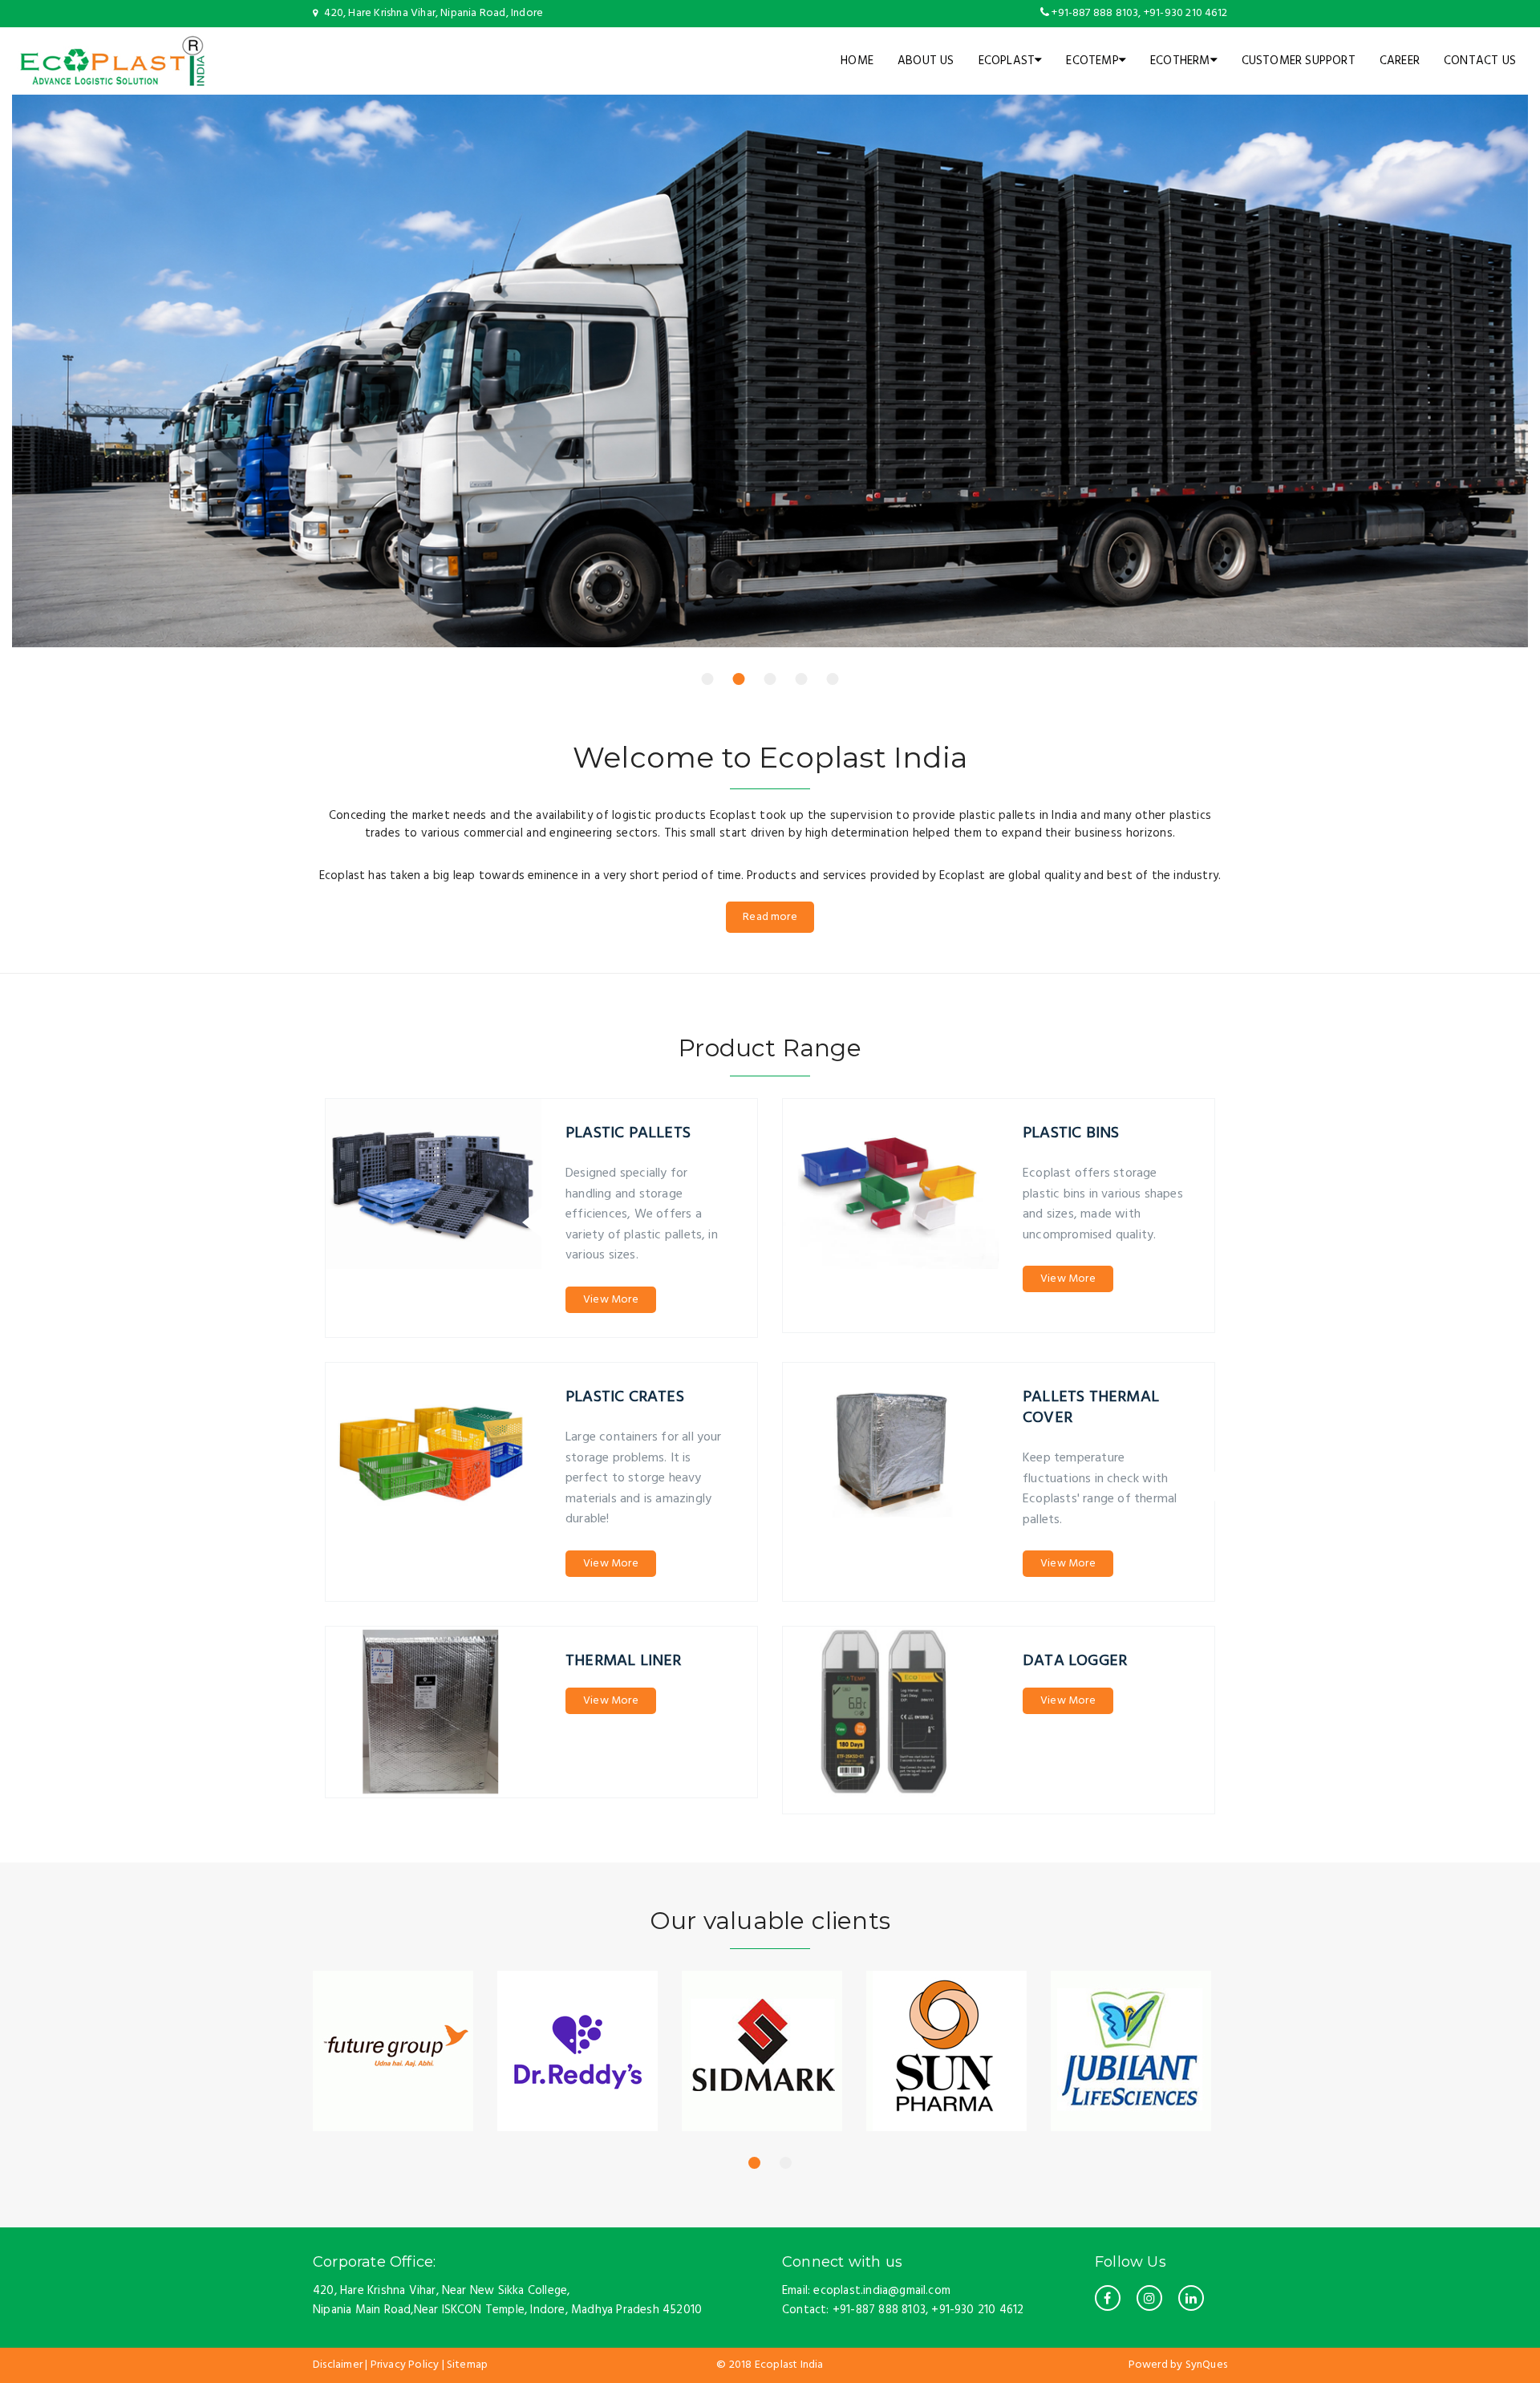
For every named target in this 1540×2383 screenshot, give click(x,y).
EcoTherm (1180, 61)
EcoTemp (1092, 61)
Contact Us (1480, 61)
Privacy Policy (405, 2365)
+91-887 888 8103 (1095, 13)
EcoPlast (1007, 61)
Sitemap (467, 2365)
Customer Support (1299, 61)
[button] (708, 679)
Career (1400, 61)
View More (611, 1300)
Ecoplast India (789, 2365)
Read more (770, 917)
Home (857, 61)
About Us (926, 61)
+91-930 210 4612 (1184, 13)
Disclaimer (338, 2365)
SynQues (1206, 2365)
